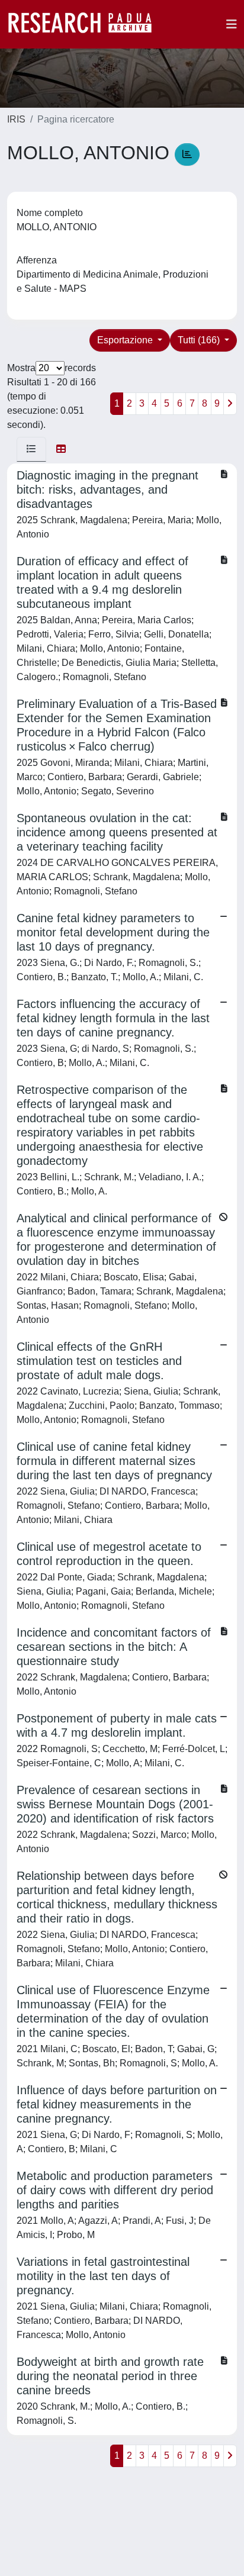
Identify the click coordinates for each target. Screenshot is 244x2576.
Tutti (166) (200, 340)
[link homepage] (86, 24)
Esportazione (126, 340)
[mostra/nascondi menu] (232, 24)
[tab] (31, 449)
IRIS (16, 119)
